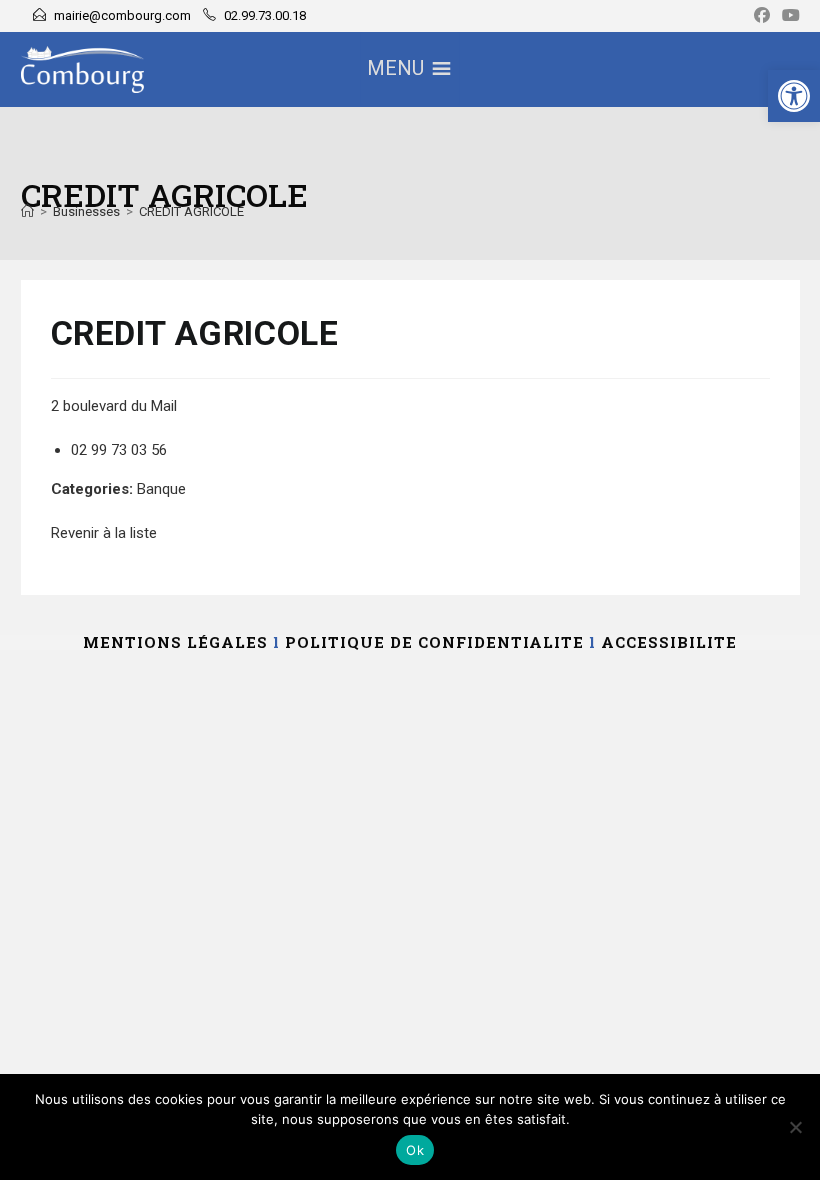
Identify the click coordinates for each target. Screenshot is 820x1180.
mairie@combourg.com (122, 15)
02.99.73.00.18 (265, 15)
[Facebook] (762, 16)
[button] (794, 96)
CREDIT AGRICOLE (191, 211)
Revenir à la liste (104, 533)
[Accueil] (27, 211)
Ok (415, 1150)
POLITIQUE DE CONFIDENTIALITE (434, 642)
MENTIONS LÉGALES (175, 642)
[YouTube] (788, 16)
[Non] (795, 1127)
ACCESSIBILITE (669, 642)
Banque (161, 489)
